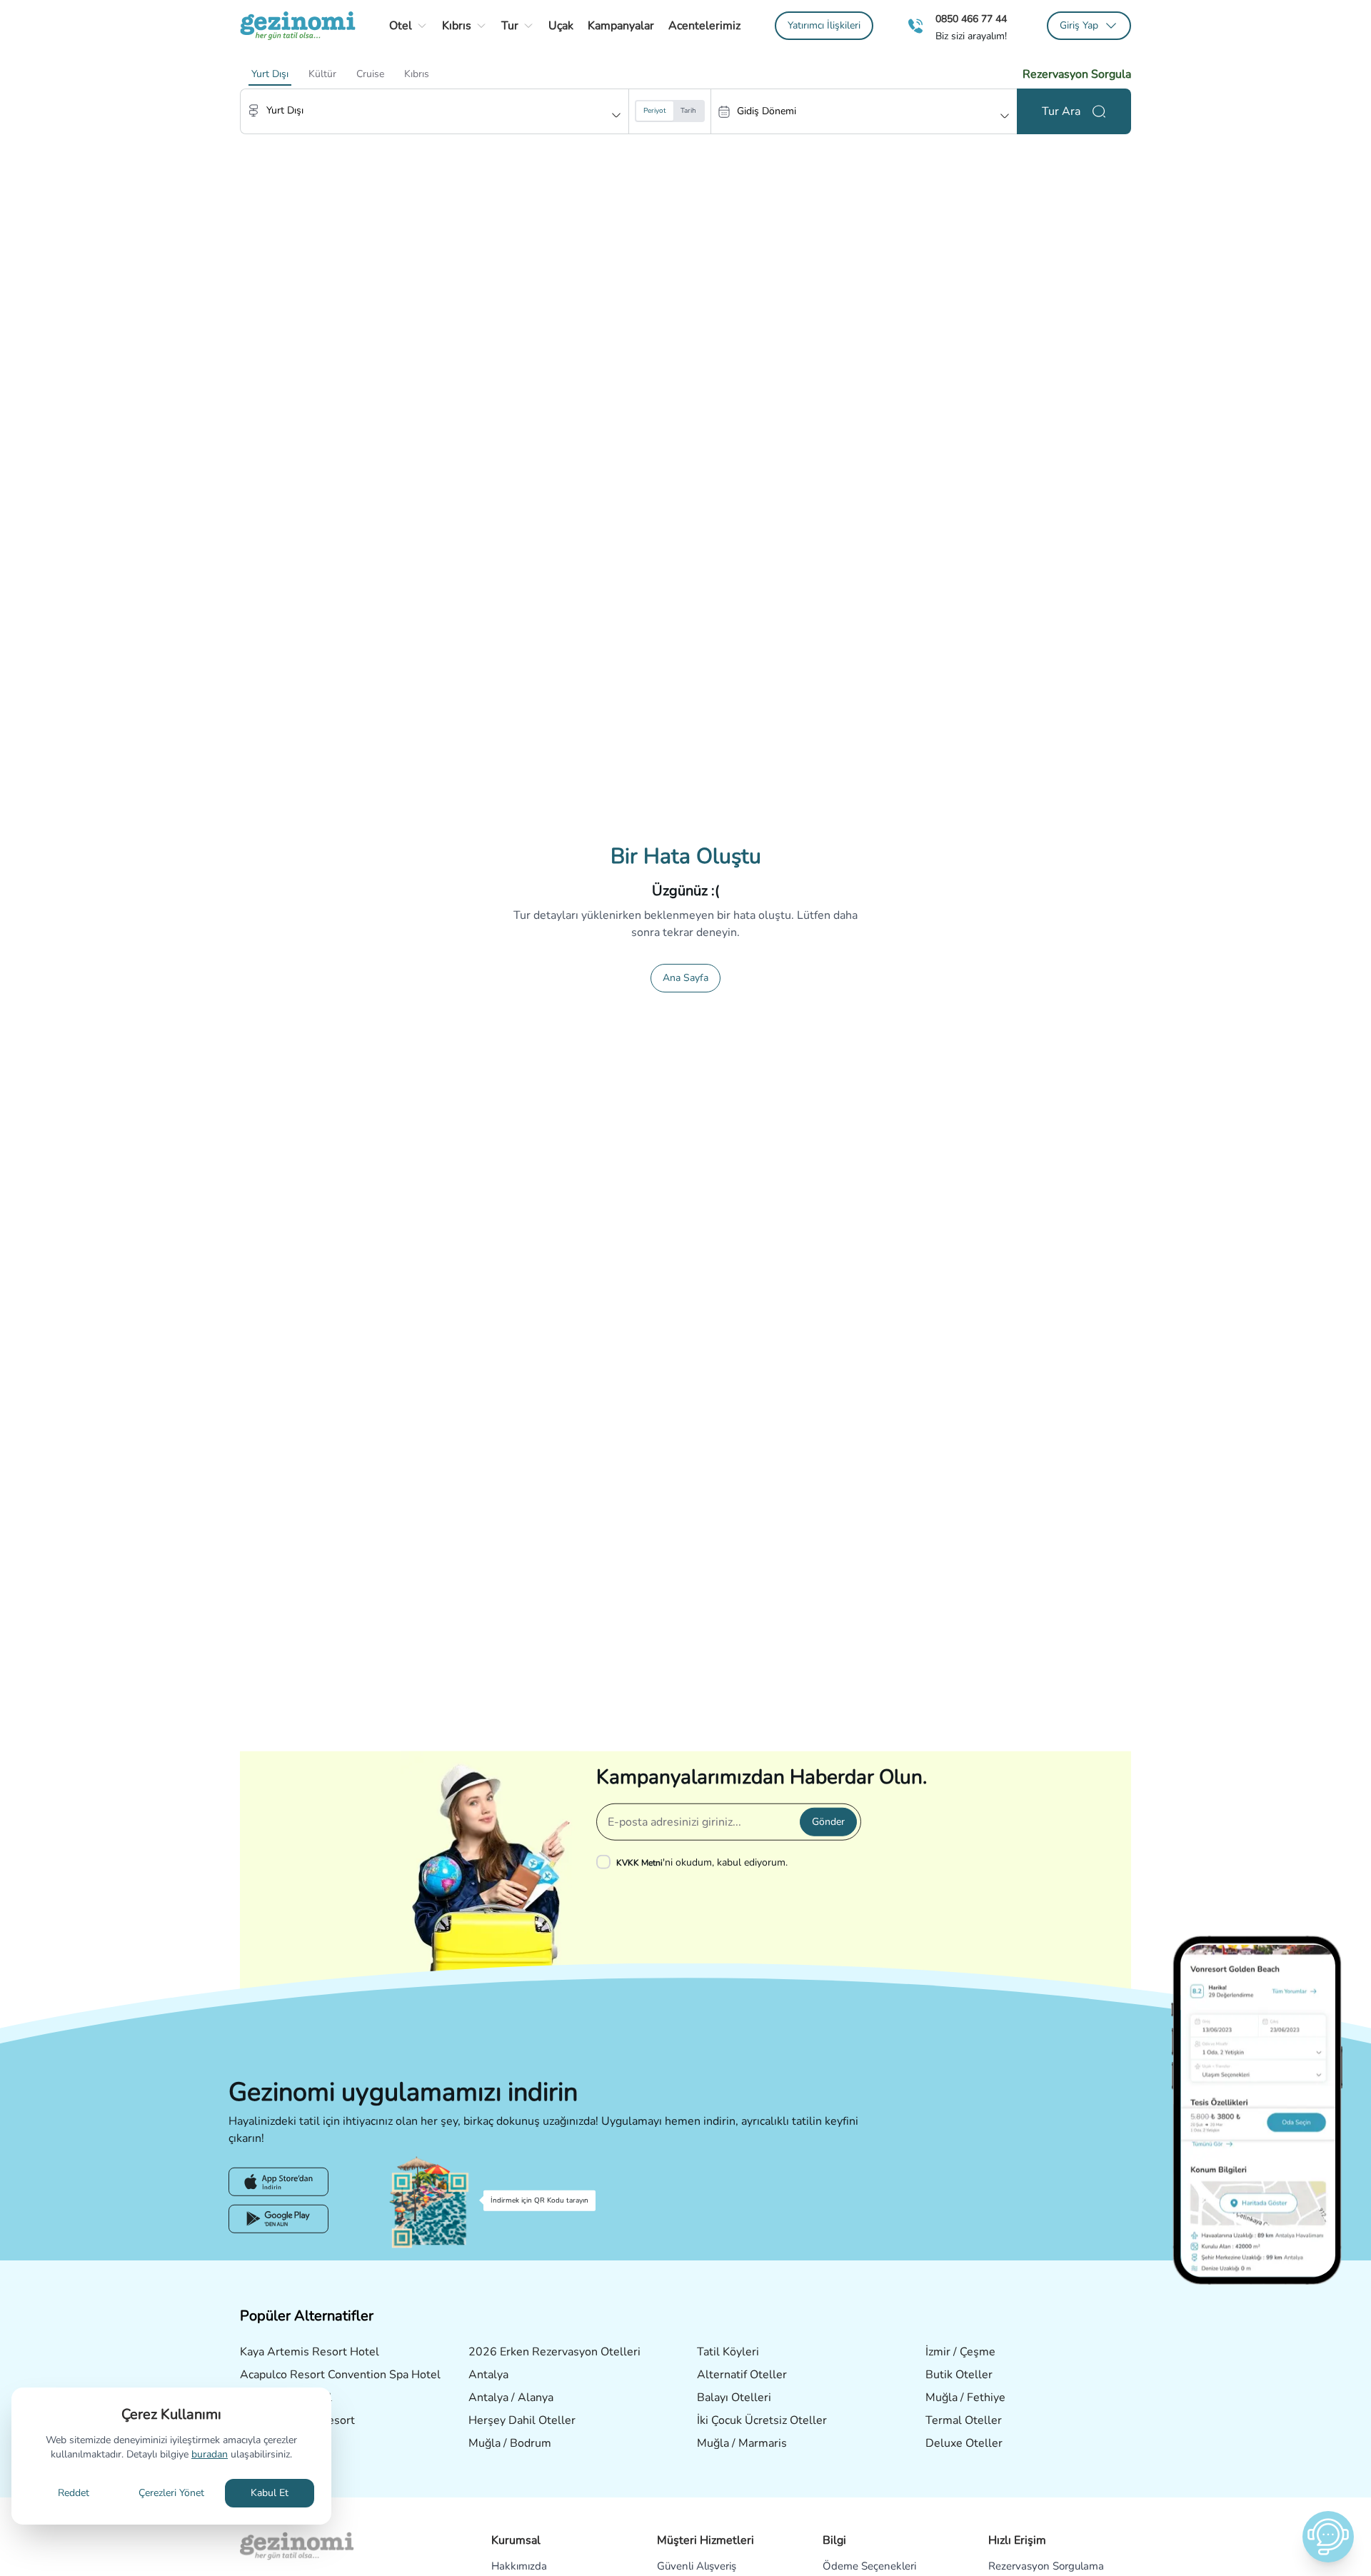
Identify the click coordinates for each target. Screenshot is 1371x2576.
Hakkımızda (519, 2566)
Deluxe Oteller (964, 2443)
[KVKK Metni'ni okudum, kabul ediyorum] (606, 1862)
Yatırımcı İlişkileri (824, 25)
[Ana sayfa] (298, 26)
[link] (824, 26)
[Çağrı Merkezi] (915, 26)
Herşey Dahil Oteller (522, 2420)
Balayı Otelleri (734, 2398)
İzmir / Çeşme (960, 2352)
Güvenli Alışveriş (697, 2566)
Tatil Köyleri (728, 2352)
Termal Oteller (964, 2420)
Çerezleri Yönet (171, 2493)
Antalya (488, 2375)
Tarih (688, 111)
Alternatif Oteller (742, 2375)
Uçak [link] (561, 26)
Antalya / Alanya (511, 2398)
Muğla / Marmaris (742, 2443)
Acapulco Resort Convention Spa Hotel (340, 2375)
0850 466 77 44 (971, 19)
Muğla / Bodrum (510, 2443)
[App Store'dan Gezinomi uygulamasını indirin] (278, 2182)
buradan (210, 2454)
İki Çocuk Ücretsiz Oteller (762, 2420)
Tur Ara (1061, 111)
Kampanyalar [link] (621, 26)
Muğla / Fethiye (965, 2398)
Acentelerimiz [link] (704, 26)
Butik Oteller (959, 2375)
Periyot (655, 111)
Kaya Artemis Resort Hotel (310, 2352)
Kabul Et (270, 2493)
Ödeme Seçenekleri (869, 2566)
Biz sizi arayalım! (971, 36)
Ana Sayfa (685, 978)
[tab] (270, 74)
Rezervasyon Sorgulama (1046, 2566)
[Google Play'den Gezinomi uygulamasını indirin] (278, 2219)
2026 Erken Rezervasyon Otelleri (554, 2352)
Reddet (74, 2493)
